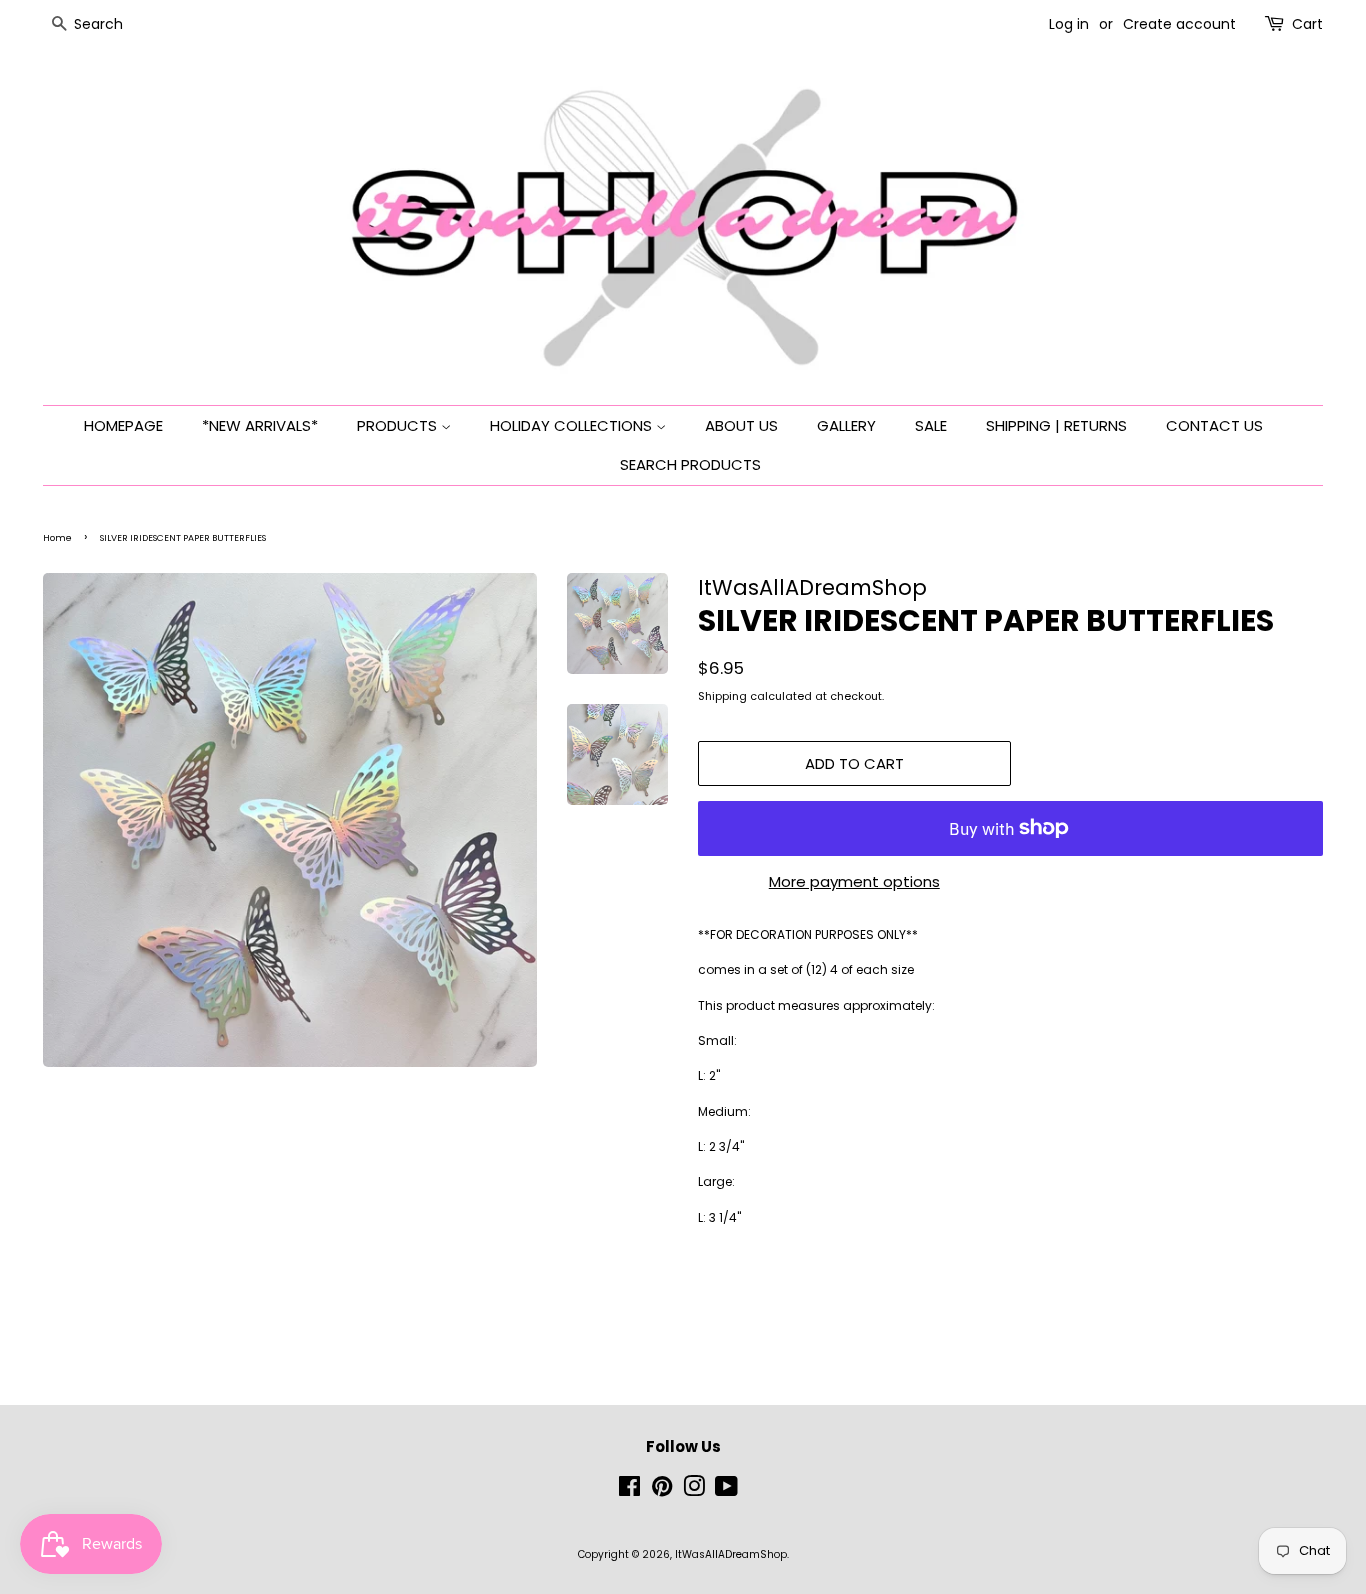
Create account (1179, 24)
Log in (1069, 24)
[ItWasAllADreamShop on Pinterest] (662, 1491)
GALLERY (846, 425)
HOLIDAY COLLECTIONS (573, 425)
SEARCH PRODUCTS (690, 464)
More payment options (854, 881)
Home (57, 538)
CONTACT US (1214, 425)
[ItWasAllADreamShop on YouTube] (726, 1491)
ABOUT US (741, 425)
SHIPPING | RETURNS (1056, 425)
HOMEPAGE (123, 425)
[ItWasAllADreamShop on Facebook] (629, 1491)
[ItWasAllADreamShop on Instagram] (694, 1491)
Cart (1307, 24)
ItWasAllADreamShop (731, 1554)
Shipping (722, 696)
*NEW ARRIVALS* (260, 425)
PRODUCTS (399, 425)
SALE (931, 425)
